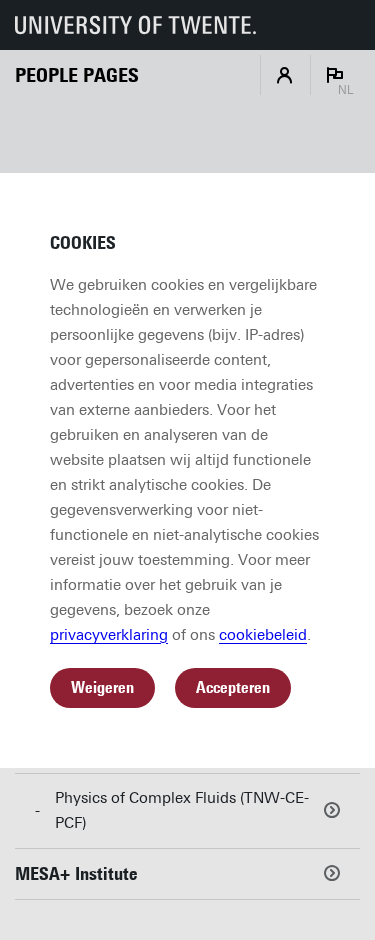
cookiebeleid (263, 635)
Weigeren (102, 687)
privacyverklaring (109, 635)
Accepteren (233, 687)
